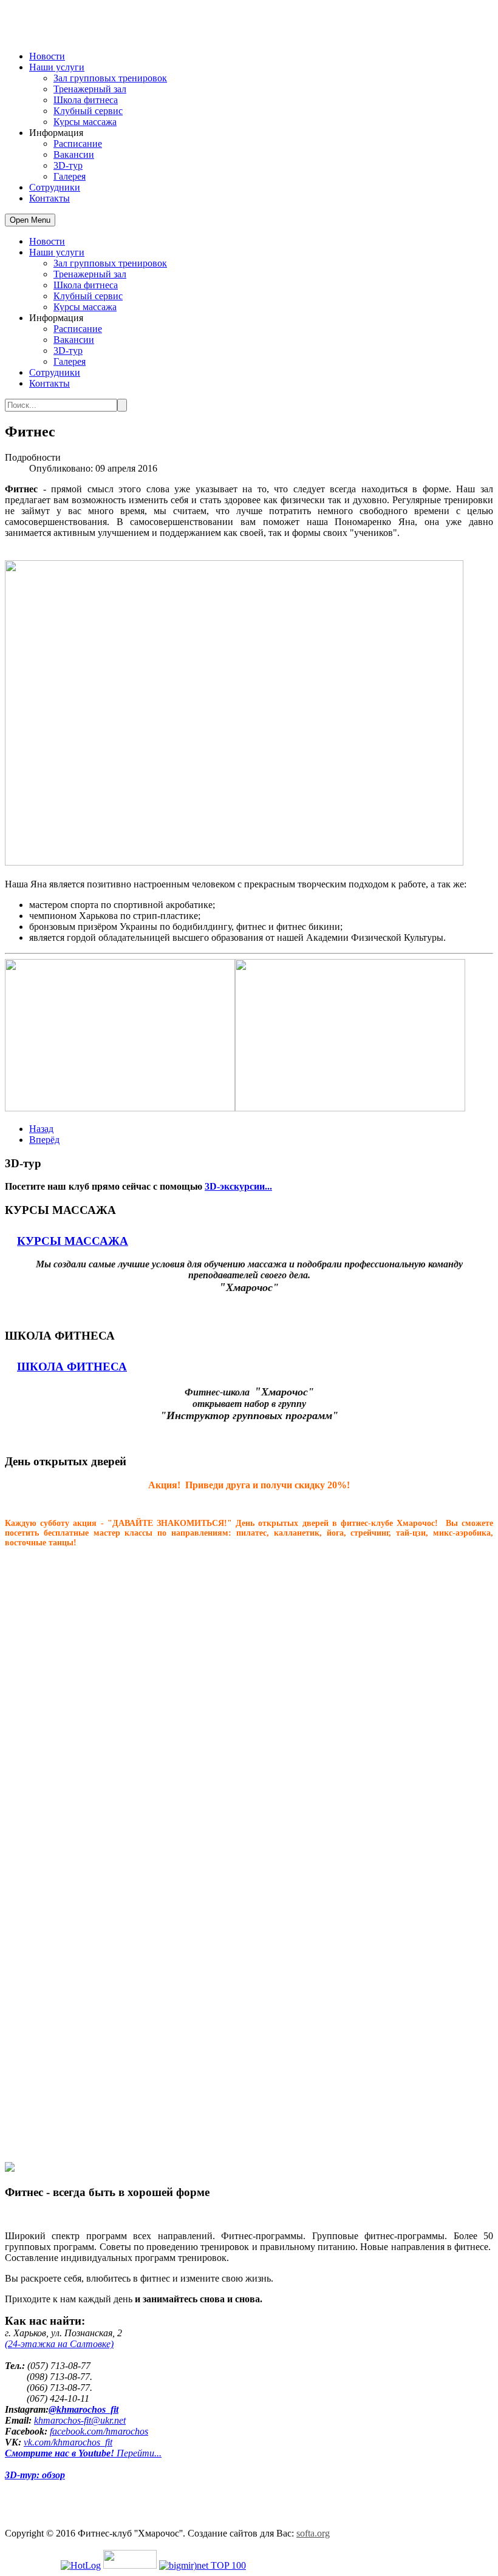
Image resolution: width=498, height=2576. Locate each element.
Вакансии (74, 154)
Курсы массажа (85, 122)
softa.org (313, 2533)
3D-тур (68, 165)
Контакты (49, 198)
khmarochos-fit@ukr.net (80, 2420)
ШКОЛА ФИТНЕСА (72, 1367)
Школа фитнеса (86, 100)
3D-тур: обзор (35, 2475)
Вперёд (44, 1140)
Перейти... (83, 2453)
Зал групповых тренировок (110, 78)
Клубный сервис (88, 111)
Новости (47, 56)
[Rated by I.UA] (130, 2565)
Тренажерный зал (90, 89)
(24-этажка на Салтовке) (59, 2344)
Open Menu (30, 220)
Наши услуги (57, 67)
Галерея (70, 176)
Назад (41, 1129)
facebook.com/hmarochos (99, 2431)
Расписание (78, 144)
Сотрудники (55, 187)
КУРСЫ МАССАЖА (73, 1241)
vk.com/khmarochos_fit (68, 2442)
